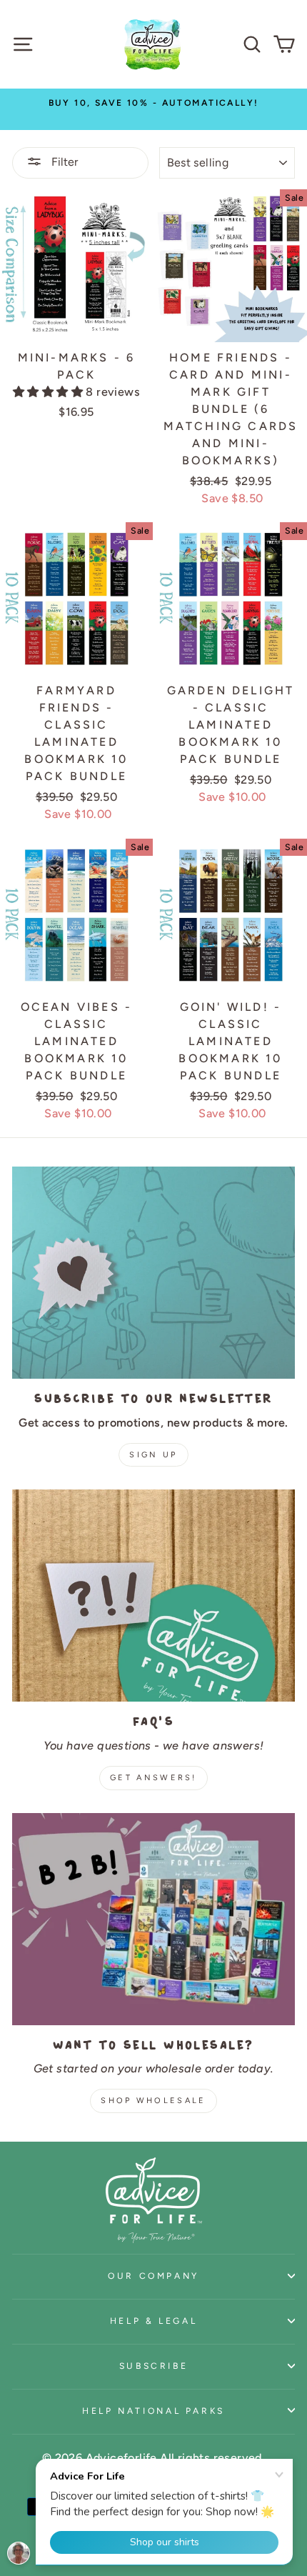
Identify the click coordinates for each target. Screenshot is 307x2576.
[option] (153, 110)
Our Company (153, 2276)
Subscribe (154, 2366)
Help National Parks (153, 2411)
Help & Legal (154, 2321)
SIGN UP (153, 1455)
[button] (49, 392)
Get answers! (153, 1778)
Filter (63, 162)
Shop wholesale (153, 2101)
